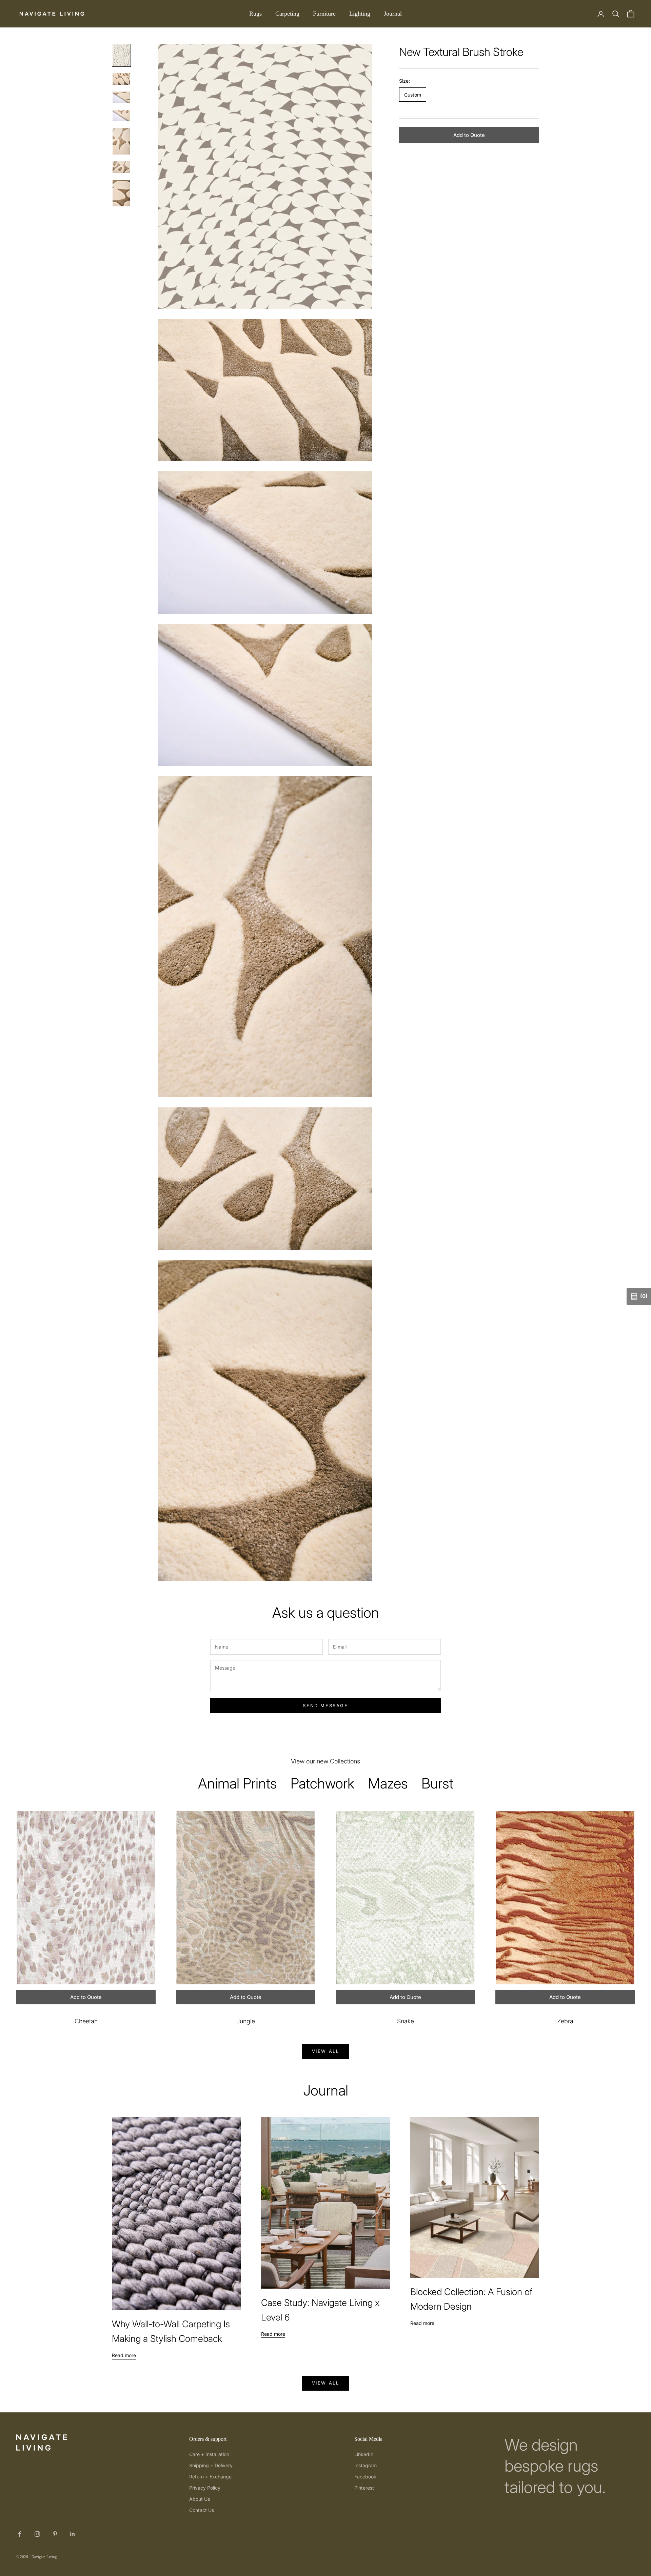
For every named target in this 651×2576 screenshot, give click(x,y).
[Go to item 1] (121, 55)
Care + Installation (209, 2454)
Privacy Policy (205, 2488)
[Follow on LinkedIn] (73, 2534)
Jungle (246, 2021)
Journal (393, 14)
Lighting (360, 14)
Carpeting (287, 14)
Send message (325, 1705)
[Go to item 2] (121, 79)
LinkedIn (364, 2454)
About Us (200, 2499)
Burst (437, 1783)
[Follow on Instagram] (37, 2534)
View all (326, 2051)
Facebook (365, 2477)
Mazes (388, 1783)
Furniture (324, 14)
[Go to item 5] (121, 141)
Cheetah (86, 2021)
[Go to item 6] (121, 167)
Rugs (255, 14)
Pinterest (364, 2488)
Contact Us (202, 2510)
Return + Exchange (210, 2477)
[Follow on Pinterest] (55, 2534)
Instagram (366, 2465)
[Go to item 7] (121, 193)
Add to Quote (469, 135)
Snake (406, 2021)
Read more (124, 2355)
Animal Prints (238, 1783)
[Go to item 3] (121, 97)
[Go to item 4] (121, 116)
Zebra (565, 2021)
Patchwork (322, 1783)
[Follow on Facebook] (20, 2534)
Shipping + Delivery (211, 2465)
